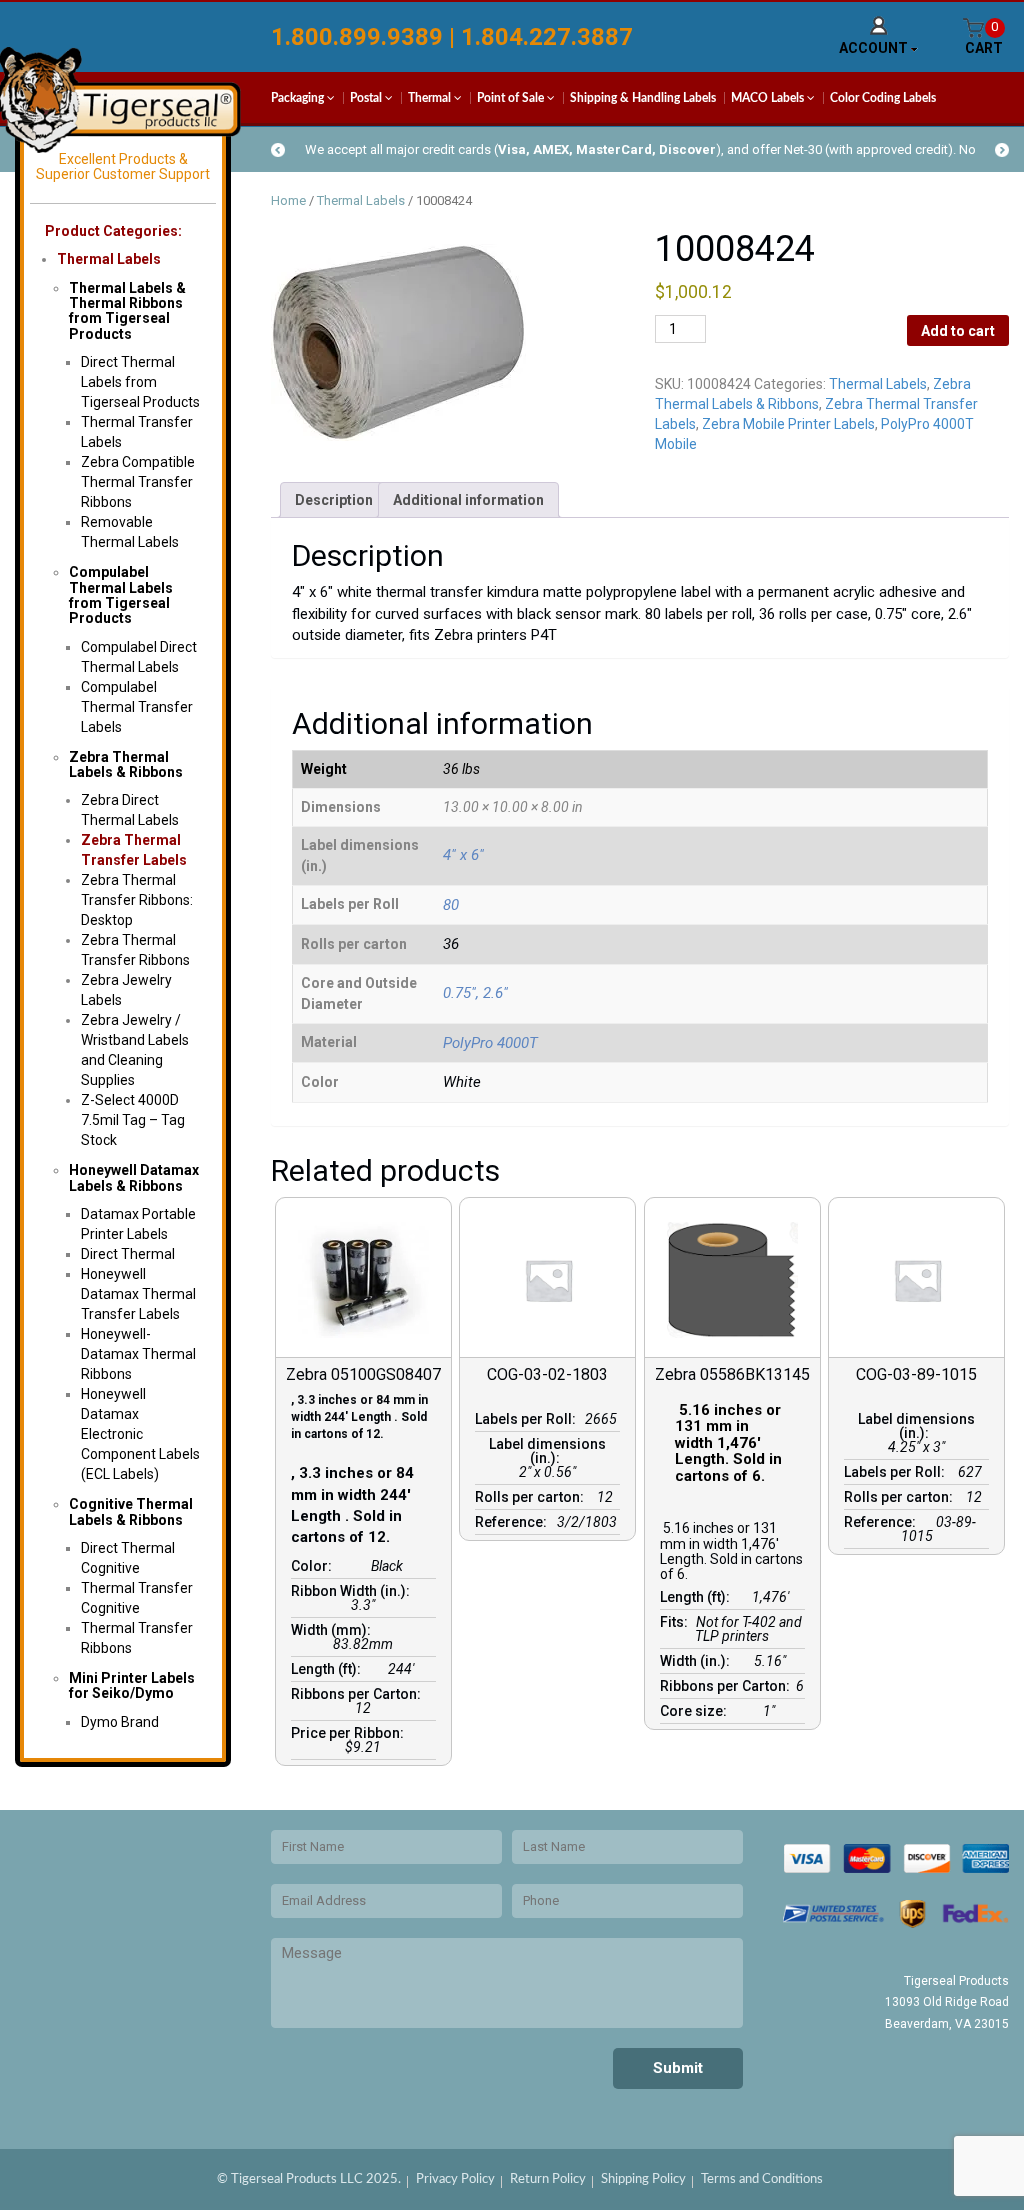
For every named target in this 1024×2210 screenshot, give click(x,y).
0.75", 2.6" (475, 993)
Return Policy (548, 2179)
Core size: (696, 1711)
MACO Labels (769, 98)
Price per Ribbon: (350, 1733)
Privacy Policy (455, 2179)
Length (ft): (329, 1669)
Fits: (677, 1622)
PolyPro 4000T (490, 1043)
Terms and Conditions (762, 2179)
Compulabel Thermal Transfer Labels (137, 707)
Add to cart (958, 331)
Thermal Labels (109, 259)
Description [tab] (334, 500)
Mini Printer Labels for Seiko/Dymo (132, 1685)
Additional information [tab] (468, 500)
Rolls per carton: (532, 1497)
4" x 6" (463, 855)
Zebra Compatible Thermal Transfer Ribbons (138, 482)
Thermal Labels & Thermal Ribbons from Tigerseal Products (127, 311)
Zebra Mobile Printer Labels (788, 424)
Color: (314, 1566)
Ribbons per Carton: (359, 1694)
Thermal (431, 98)
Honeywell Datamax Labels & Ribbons (134, 1177)
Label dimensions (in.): (547, 1451)
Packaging (299, 98)
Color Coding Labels (883, 98)
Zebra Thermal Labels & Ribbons (126, 764)
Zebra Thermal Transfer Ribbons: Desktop (137, 900)
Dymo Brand (120, 1722)
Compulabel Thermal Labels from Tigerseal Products (121, 595)
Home (288, 200)
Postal (367, 98)
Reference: (514, 1522)
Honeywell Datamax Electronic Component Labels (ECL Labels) (140, 1434)
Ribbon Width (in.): (353, 1591)
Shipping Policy (643, 2179)
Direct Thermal (128, 1254)
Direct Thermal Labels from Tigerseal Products (140, 382)
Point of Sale (512, 98)
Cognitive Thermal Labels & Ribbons (131, 1511)
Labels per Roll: (528, 1419)
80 (451, 905)
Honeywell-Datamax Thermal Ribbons (138, 1354)
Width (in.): (698, 1661)
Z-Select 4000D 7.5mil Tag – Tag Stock (133, 1120)
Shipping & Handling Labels (643, 98)
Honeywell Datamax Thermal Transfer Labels (138, 1294)
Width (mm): (334, 1630)
